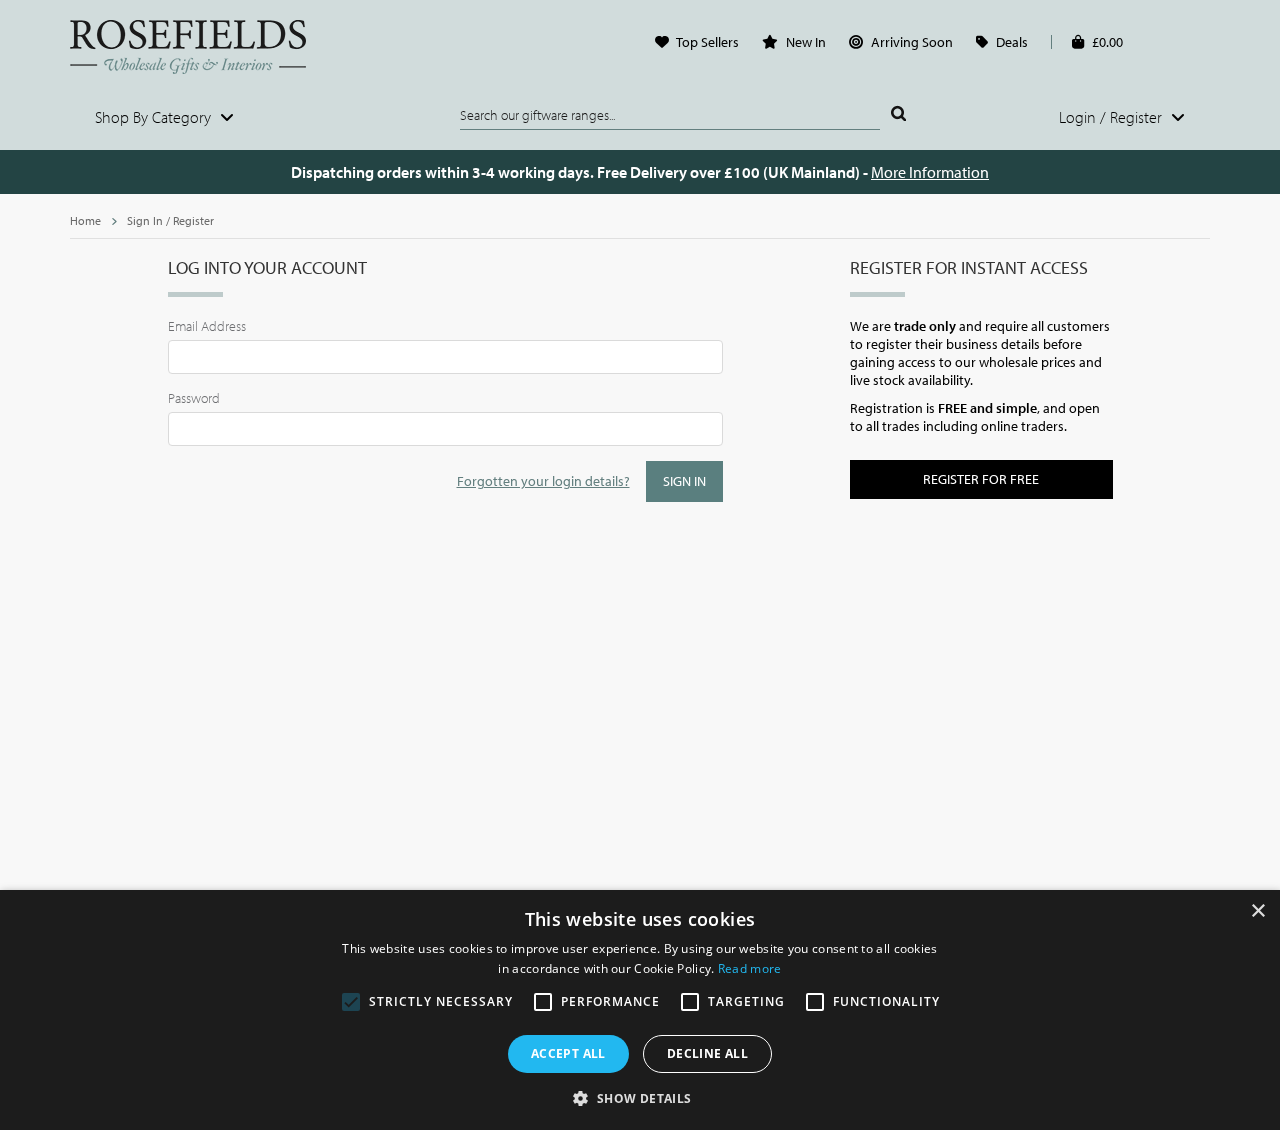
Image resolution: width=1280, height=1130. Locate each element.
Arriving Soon (912, 42)
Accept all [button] (568, 1053)
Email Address (207, 326)
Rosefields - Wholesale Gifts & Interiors (201, 47)
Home (85, 220)
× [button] (1257, 911)
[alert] (640, 1010)
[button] (639, 1097)
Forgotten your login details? (543, 481)
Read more (750, 968)
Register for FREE (981, 479)
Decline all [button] (707, 1053)
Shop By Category (155, 117)
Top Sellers (707, 42)
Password (194, 398)
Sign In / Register (170, 220)
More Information (930, 172)
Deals (1012, 42)
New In (806, 42)
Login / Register (1112, 117)
